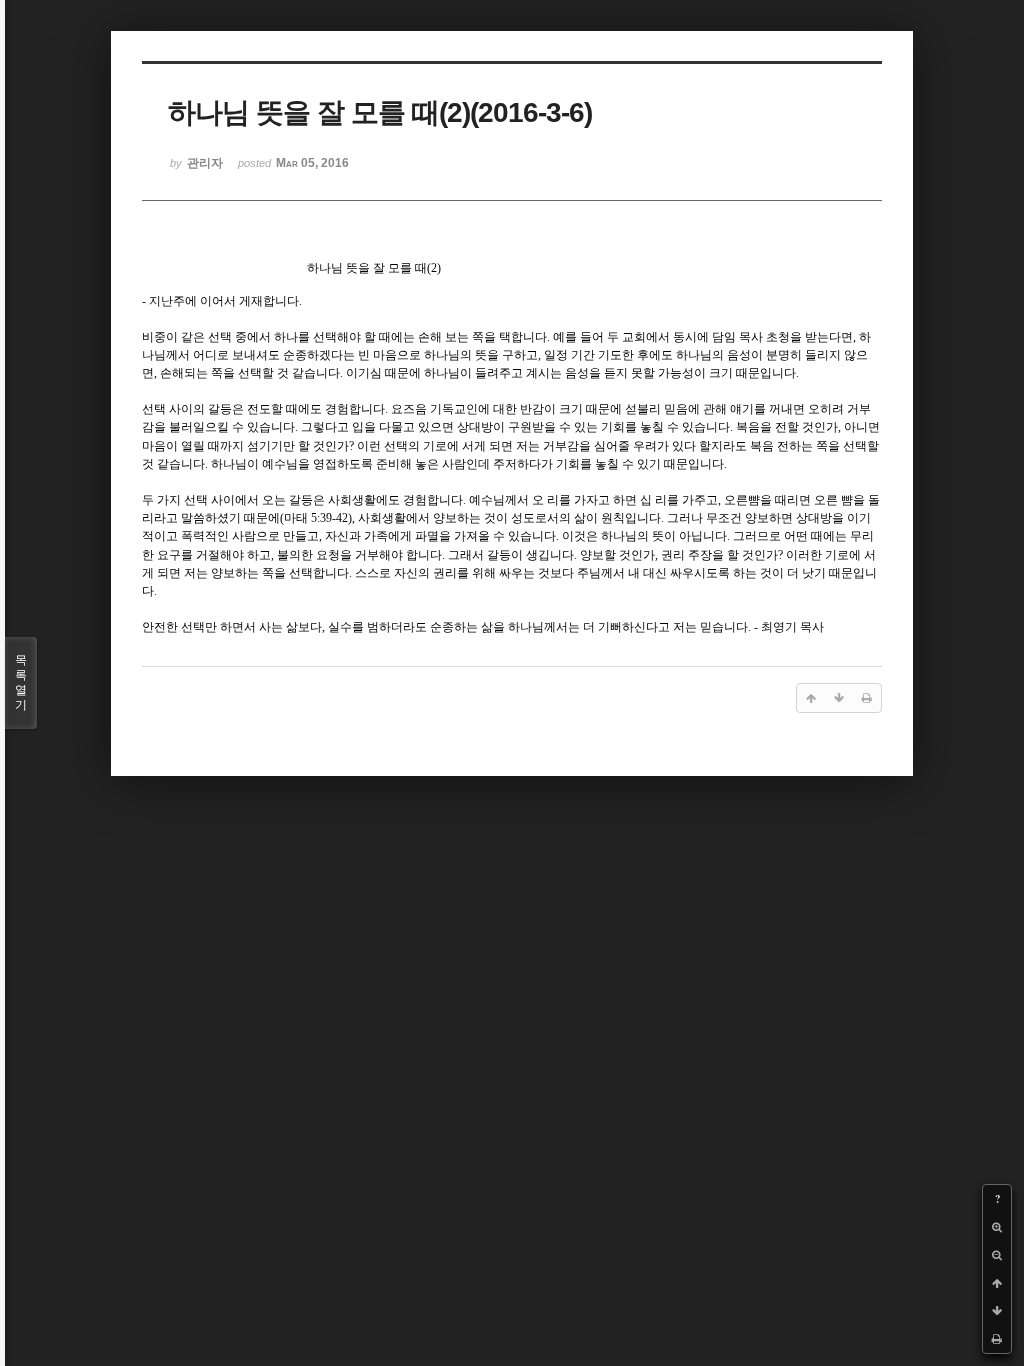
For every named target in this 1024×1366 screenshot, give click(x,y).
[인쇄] (997, 1339)
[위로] (997, 1283)
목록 (21, 682)
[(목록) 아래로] (997, 1311)
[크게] (997, 1227)
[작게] (997, 1255)
